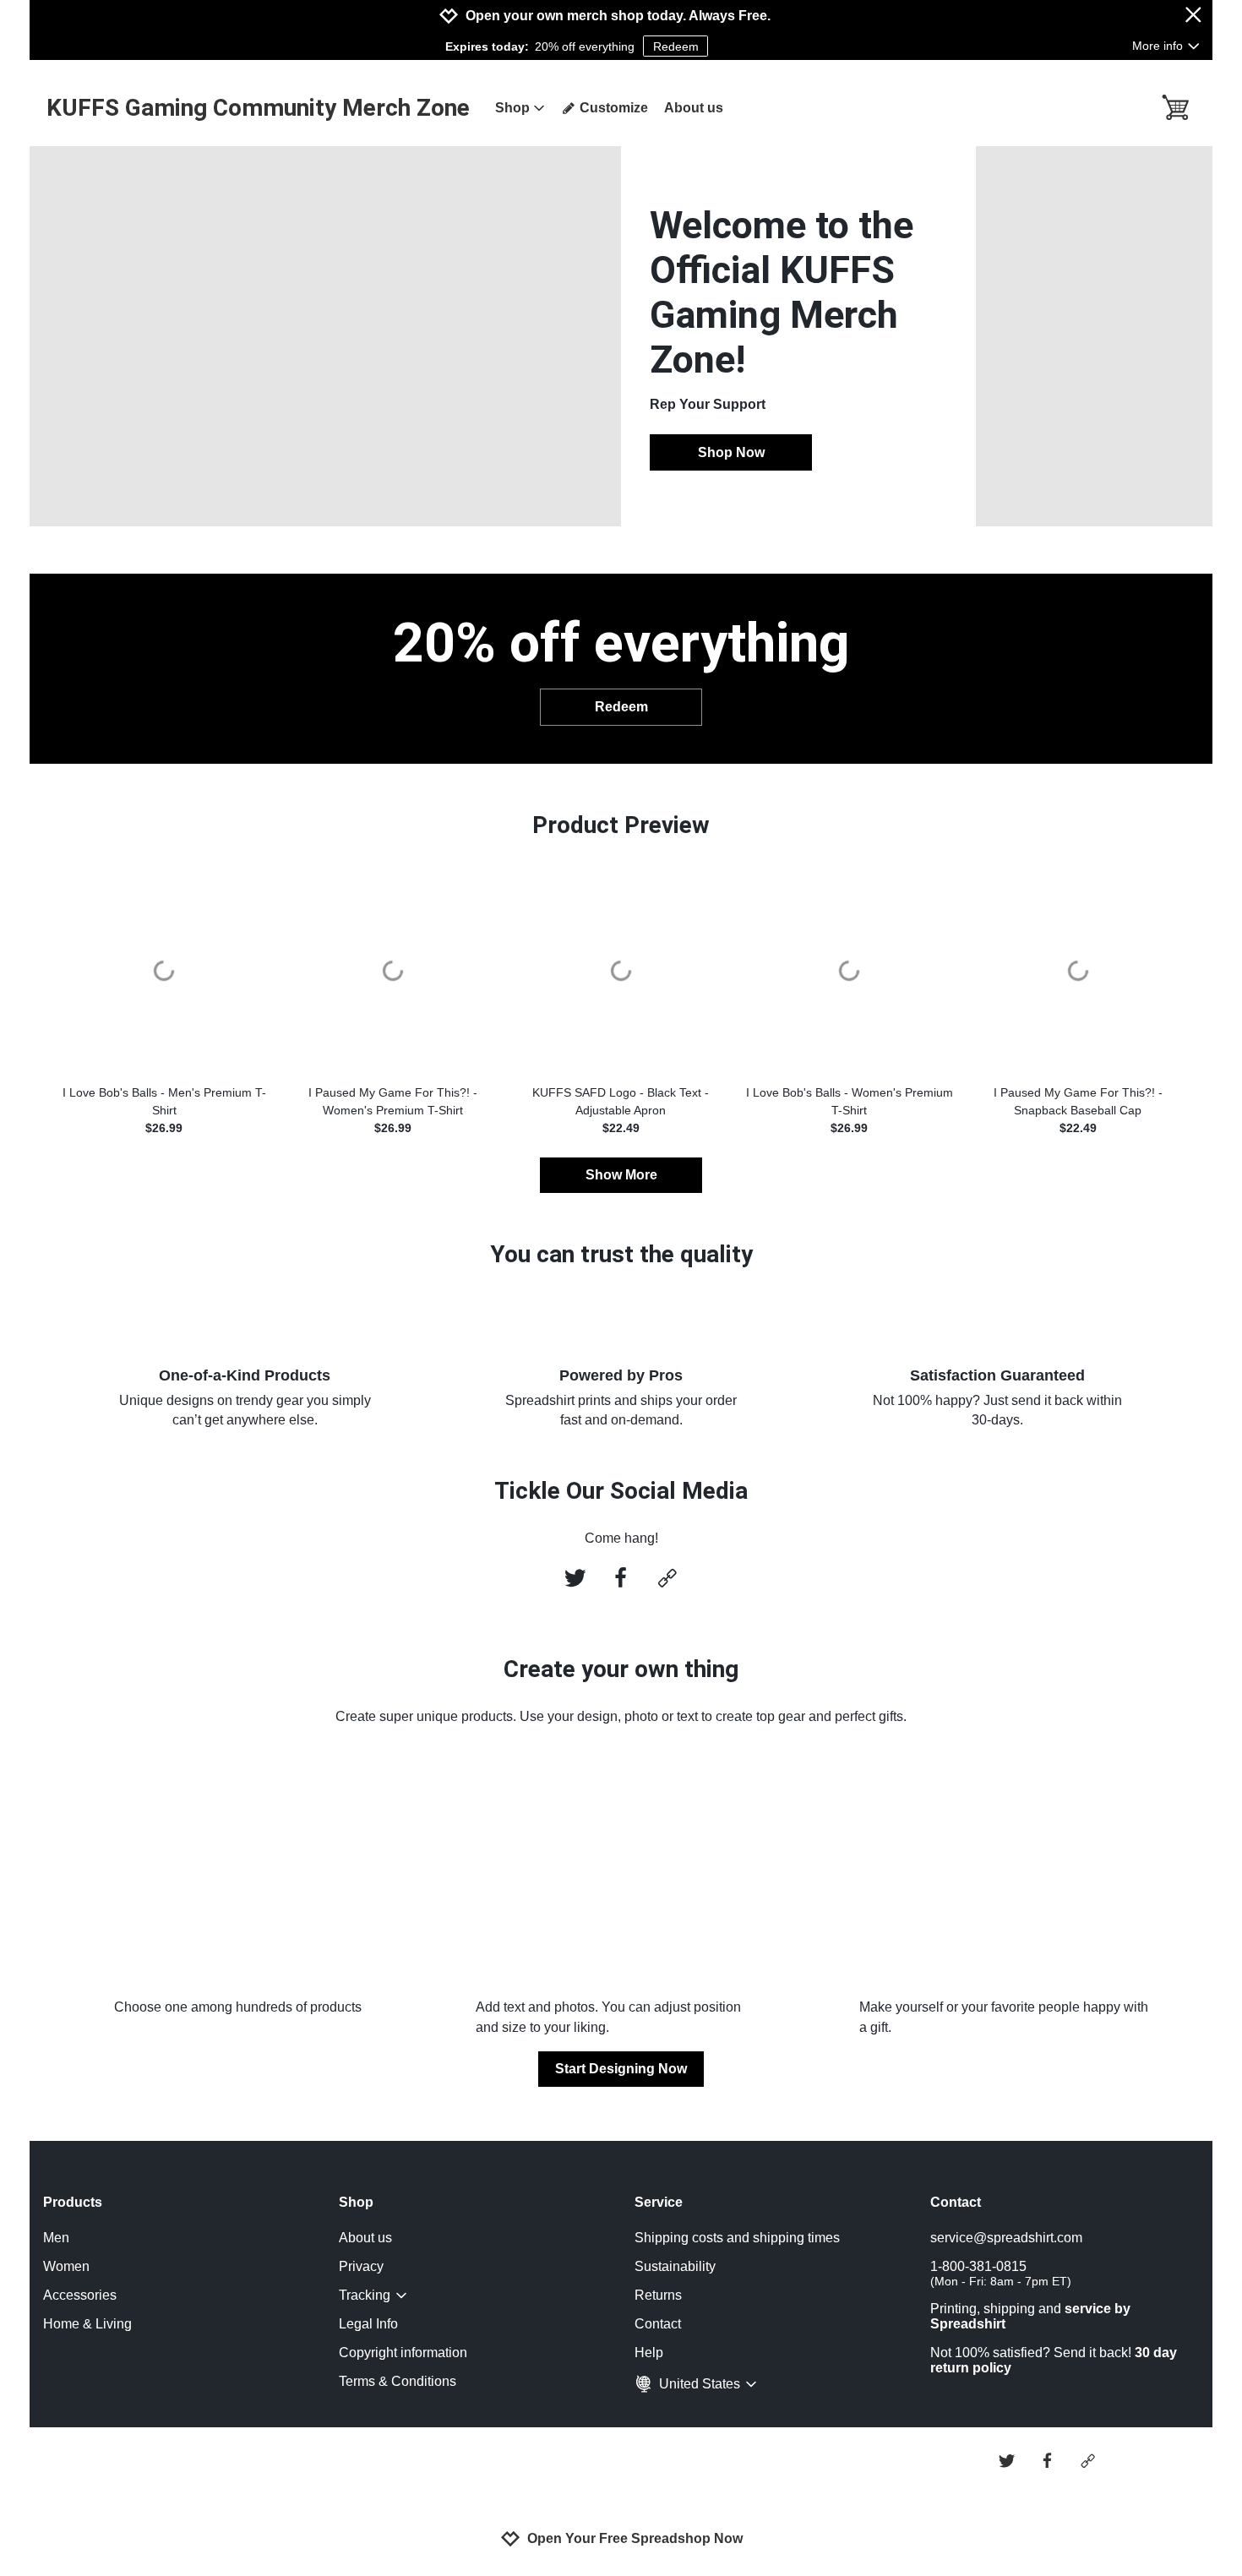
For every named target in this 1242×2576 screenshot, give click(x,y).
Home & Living (87, 2324)
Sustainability (675, 2266)
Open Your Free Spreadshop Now (635, 2538)
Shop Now (731, 452)
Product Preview (621, 825)
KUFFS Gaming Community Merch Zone (258, 108)
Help (649, 2353)
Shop (512, 108)
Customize (614, 108)
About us (694, 108)
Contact (658, 2324)
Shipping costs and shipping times (737, 2238)
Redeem (676, 46)
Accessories (80, 2295)
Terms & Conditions (398, 2381)
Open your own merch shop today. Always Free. (618, 16)
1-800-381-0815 (1001, 2274)
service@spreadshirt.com (1006, 2238)
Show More (621, 1175)
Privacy (361, 2266)
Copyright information (403, 2353)
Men (56, 2238)
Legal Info (368, 2324)
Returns (658, 2295)
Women (66, 2266)
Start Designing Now (621, 2069)
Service (659, 2202)
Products (73, 2202)
